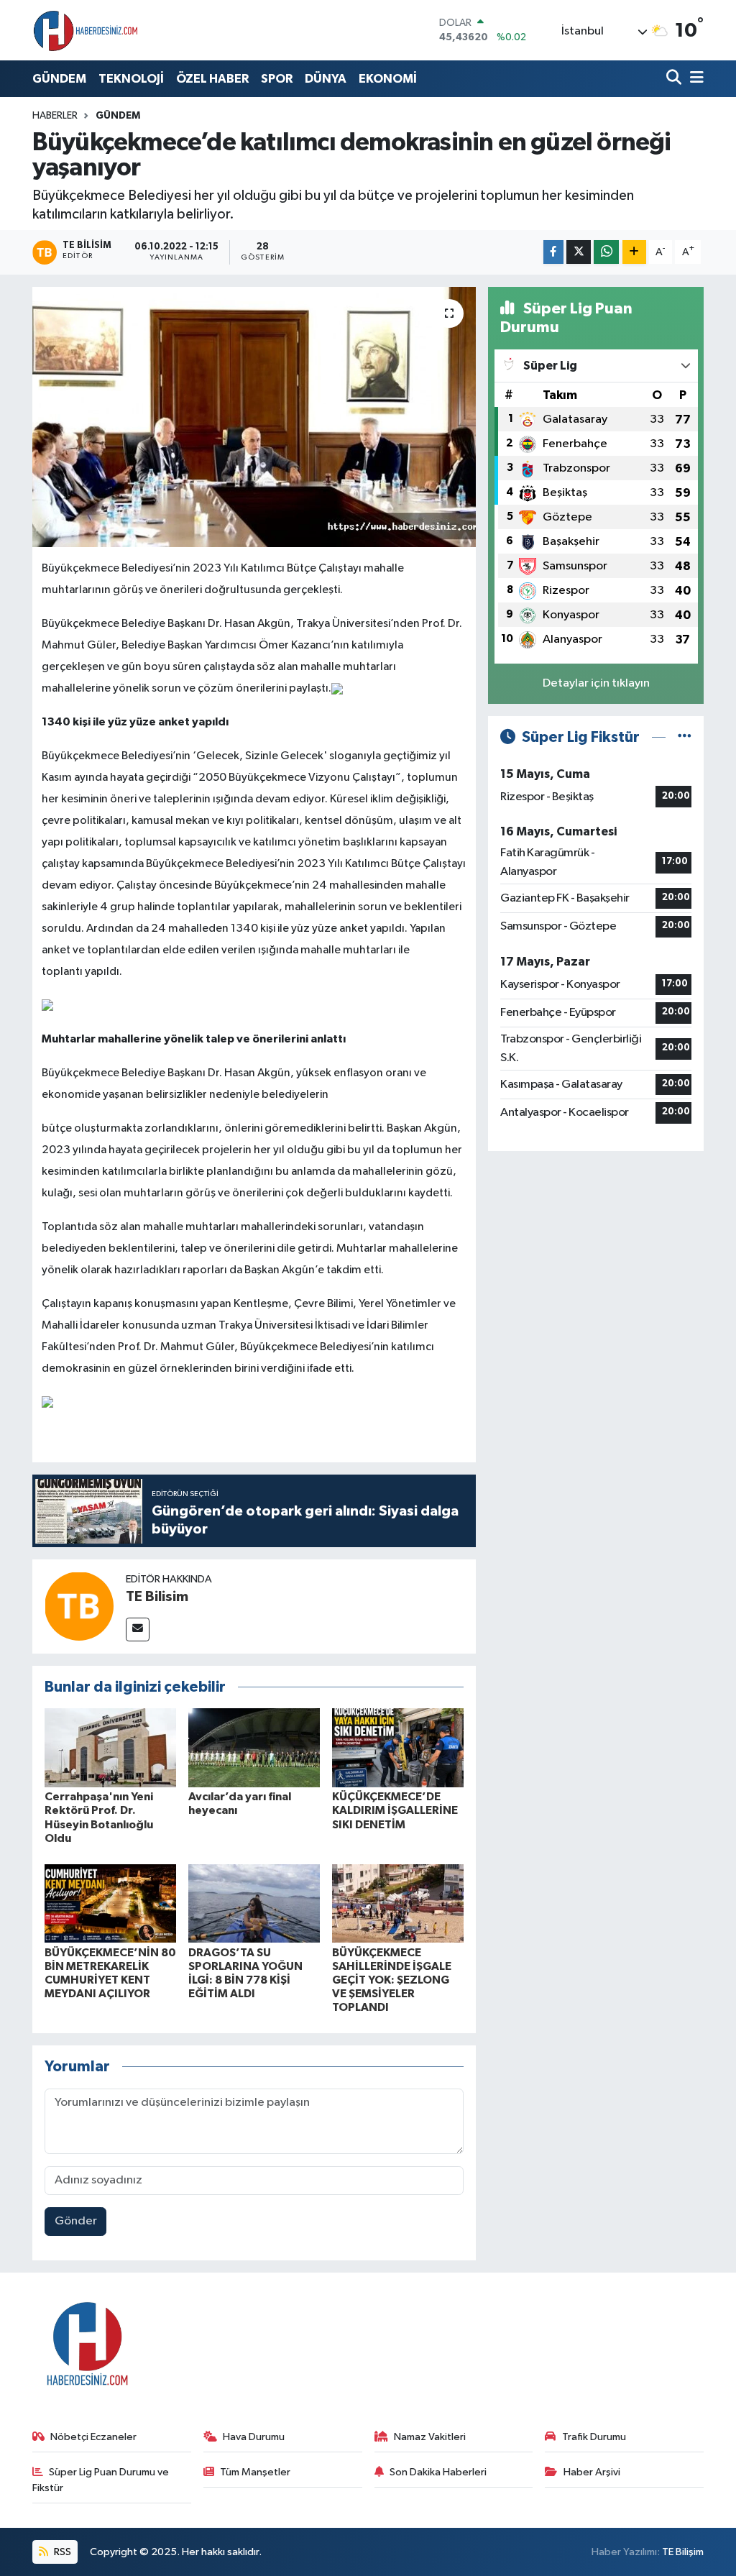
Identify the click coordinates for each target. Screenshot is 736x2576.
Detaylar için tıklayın (596, 683)
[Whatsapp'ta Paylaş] (606, 252)
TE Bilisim (157, 1597)
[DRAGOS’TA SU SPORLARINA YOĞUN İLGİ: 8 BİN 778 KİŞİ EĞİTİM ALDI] (254, 1903)
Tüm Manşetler (255, 2472)
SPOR (277, 79)
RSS (61, 2552)
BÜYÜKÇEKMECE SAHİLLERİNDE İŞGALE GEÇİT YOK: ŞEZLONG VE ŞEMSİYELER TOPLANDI (392, 1980)
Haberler (55, 116)
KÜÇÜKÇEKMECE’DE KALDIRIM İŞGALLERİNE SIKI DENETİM (395, 1810)
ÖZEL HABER (212, 79)
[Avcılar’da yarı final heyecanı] (254, 1747)
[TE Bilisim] (79, 1606)
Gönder (76, 2221)
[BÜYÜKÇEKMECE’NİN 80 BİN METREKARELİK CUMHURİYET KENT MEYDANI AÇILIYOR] (110, 1903)
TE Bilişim (683, 2552)
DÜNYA (326, 79)
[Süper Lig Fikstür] (685, 737)
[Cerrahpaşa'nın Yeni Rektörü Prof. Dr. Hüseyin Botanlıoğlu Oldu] (110, 1747)
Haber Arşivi (592, 2472)
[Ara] (675, 79)
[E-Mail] (138, 1630)
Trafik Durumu (594, 2437)
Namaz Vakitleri (430, 2437)
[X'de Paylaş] (579, 252)
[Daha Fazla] (634, 252)
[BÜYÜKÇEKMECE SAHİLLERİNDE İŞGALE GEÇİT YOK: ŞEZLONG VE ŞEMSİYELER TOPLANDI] (398, 1903)
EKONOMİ (388, 79)
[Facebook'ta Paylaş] (553, 252)
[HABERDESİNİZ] (86, 30)
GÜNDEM (59, 79)
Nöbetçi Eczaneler (93, 2437)
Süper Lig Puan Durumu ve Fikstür (101, 2480)
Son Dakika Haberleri (438, 2472)
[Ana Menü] (694, 79)
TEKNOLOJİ (131, 79)
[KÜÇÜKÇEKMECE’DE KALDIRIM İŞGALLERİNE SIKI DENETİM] (398, 1747)
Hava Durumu (254, 2437)
